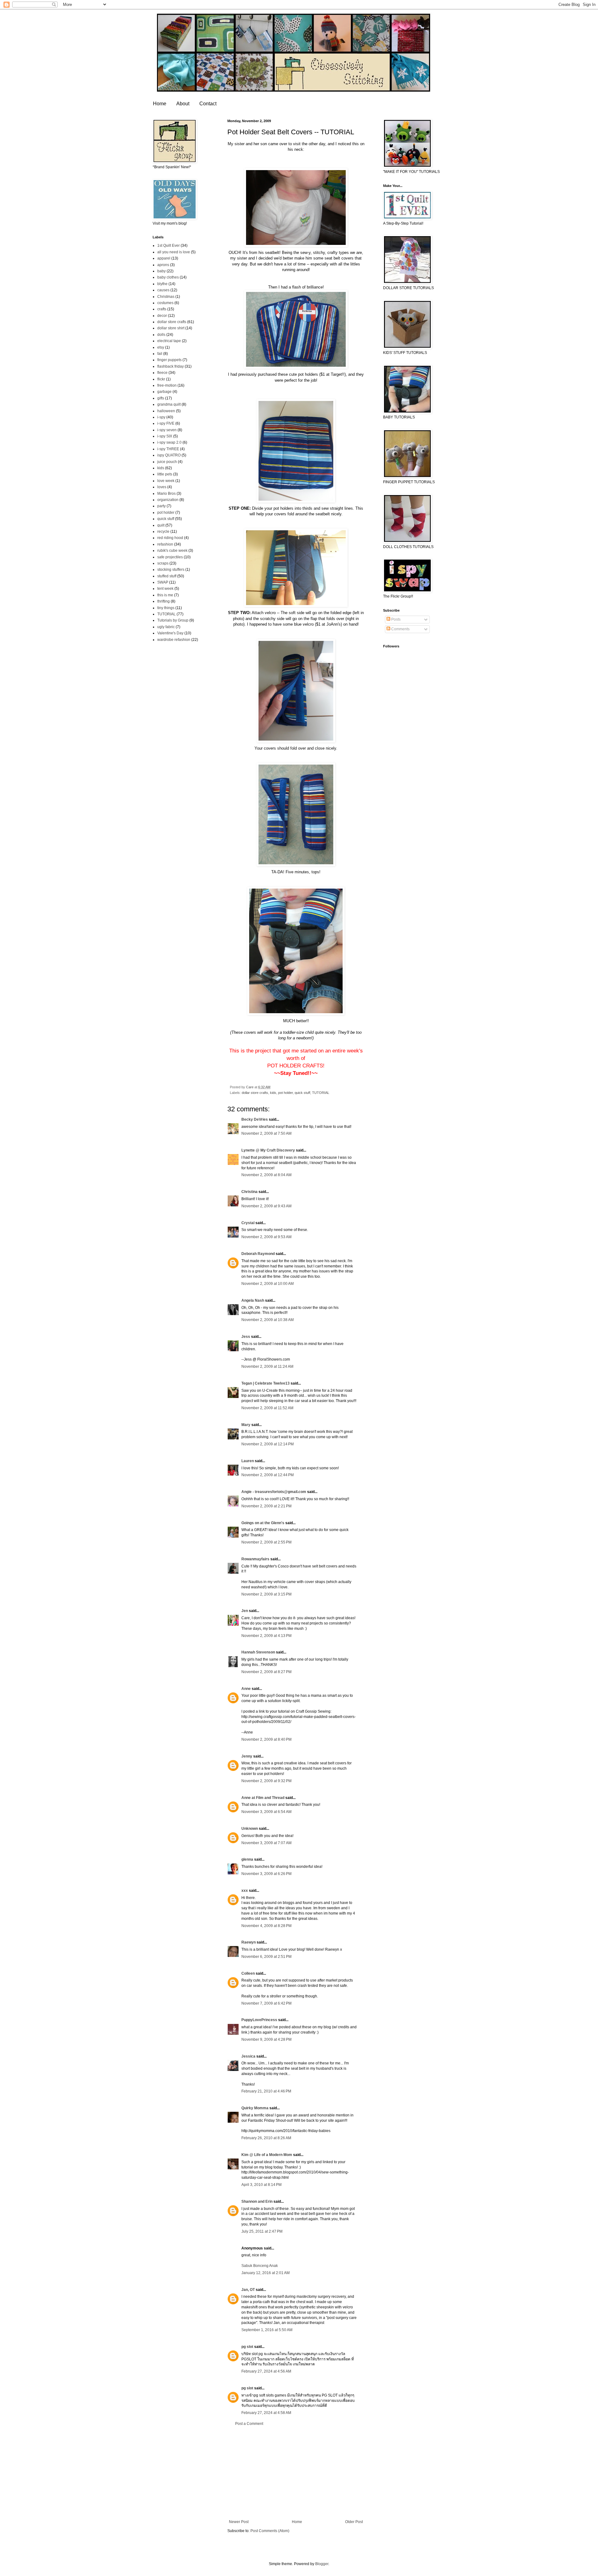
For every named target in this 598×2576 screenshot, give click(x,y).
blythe (162, 284)
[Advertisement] (296, 2473)
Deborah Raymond (258, 1254)
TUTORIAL (321, 1093)
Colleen (248, 1973)
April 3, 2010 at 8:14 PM (261, 2185)
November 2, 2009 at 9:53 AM (266, 1237)
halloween (166, 411)
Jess (246, 1337)
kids (273, 1093)
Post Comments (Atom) (270, 2531)
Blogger (322, 2564)
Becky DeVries (255, 1119)
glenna (247, 1859)
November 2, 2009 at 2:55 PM (266, 1542)
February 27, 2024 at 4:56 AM (266, 2371)
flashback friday (171, 366)
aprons (163, 265)
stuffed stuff (167, 576)
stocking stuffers (171, 570)
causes (163, 290)
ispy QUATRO (169, 455)
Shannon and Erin (257, 2202)
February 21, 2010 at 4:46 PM (266, 2091)
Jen (245, 1611)
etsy (161, 347)
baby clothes (168, 277)
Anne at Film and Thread (263, 1798)
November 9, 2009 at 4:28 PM (266, 2039)
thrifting (164, 601)
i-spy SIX (165, 436)
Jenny (247, 1756)
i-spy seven (167, 430)
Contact (208, 104)
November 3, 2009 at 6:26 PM (266, 1874)
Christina (249, 1192)
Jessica (248, 2056)
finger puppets (169, 360)
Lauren (248, 1461)
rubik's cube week (172, 551)
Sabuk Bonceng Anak (260, 2266)
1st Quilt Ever (168, 246)
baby (161, 271)
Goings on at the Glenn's (263, 1523)
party (161, 506)
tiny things (166, 608)
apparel (164, 258)
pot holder (285, 1093)
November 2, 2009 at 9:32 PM (266, 1781)
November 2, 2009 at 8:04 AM (266, 1175)
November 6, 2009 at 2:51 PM (266, 1957)
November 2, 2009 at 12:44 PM (268, 1475)
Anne (246, 1689)
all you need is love (174, 252)
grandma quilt (169, 404)
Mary (246, 1425)
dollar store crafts (255, 1093)
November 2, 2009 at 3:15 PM (266, 1594)
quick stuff (302, 1093)
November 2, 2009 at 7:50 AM (266, 1133)
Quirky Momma (255, 2108)
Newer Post (239, 2522)
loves (162, 487)
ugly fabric (166, 627)
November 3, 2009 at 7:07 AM (266, 1843)
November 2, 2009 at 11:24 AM (267, 1367)
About (183, 104)
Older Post (354, 2522)
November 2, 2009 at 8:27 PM (266, 1672)
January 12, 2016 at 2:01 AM (266, 2273)
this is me (165, 595)
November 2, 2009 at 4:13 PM (266, 1636)
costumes (165, 303)
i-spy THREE (168, 449)
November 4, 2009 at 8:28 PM (266, 1926)
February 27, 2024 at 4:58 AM (266, 2413)
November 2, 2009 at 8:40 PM (266, 1739)
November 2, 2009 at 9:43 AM (266, 1206)
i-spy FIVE (166, 423)
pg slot (247, 2347)
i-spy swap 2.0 (169, 442)
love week (166, 481)
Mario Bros (166, 494)
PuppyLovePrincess (259, 2020)
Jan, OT (248, 2290)
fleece (162, 373)
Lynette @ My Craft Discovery (268, 1150)
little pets (165, 474)
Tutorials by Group (173, 620)
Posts (395, 619)
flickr (161, 379)
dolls (161, 335)
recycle (163, 532)
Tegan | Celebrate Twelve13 (266, 1383)
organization (168, 500)
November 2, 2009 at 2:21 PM (266, 1506)
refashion (165, 544)
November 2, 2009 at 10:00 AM (268, 1284)
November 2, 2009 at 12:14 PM (268, 1444)
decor (162, 316)
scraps (163, 563)
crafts (162, 309)
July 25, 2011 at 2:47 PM (262, 2231)
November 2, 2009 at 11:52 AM (267, 1408)
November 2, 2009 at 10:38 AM (268, 1320)
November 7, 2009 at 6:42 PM (266, 2003)
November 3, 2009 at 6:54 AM (266, 1812)
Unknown (250, 1829)
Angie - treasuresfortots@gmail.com (274, 1492)
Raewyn (249, 1942)
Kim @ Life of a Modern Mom (267, 2155)
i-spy (161, 417)
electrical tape (169, 341)
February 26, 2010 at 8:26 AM (266, 2138)
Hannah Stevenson (258, 1652)
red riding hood (170, 538)
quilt (161, 525)
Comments (400, 629)
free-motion (167, 385)
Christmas (166, 297)
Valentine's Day (170, 633)
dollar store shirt (171, 328)
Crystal (248, 1223)
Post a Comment (249, 2424)
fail (160, 354)
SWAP (163, 582)
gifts (161, 398)
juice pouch (167, 462)
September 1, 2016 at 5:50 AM (267, 2330)
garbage (164, 392)
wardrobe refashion (174, 640)
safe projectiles (170, 557)
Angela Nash (253, 1300)
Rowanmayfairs (255, 1559)
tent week (165, 589)
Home (160, 104)
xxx (245, 1891)
